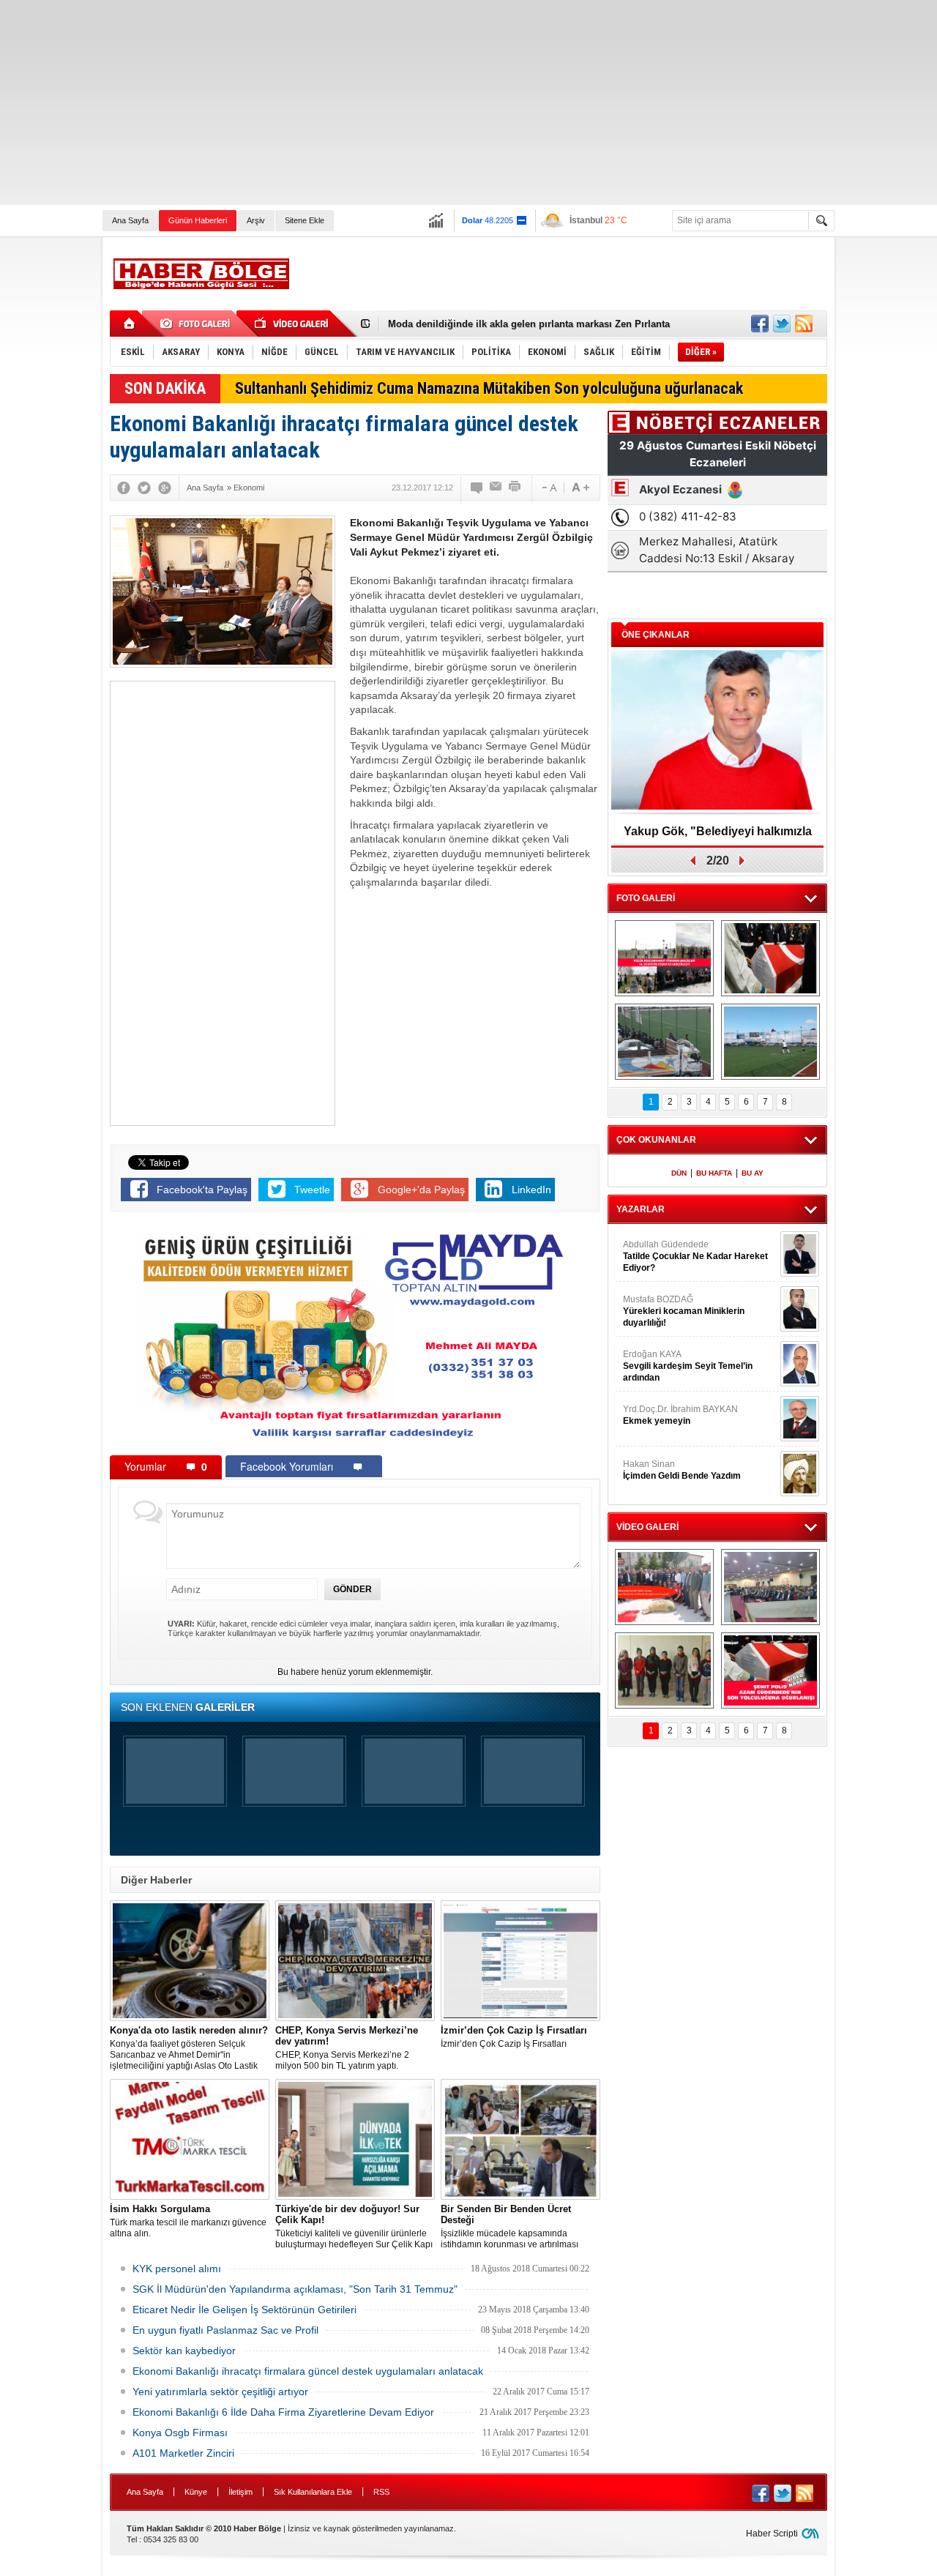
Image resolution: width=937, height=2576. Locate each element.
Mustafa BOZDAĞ (684, 1311)
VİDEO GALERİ (647, 1527)
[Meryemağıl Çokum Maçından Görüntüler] (770, 1042)
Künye (196, 2492)
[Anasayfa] (130, 324)
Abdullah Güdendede (695, 1256)
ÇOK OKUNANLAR (656, 1140)
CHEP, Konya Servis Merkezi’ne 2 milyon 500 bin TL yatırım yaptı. (347, 2048)
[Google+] (165, 488)
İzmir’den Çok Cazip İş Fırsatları (514, 2037)
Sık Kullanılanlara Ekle (313, 2492)
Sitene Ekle (305, 220)
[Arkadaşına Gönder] (496, 488)
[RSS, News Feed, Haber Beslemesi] (804, 324)
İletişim (240, 2492)
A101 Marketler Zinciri (183, 2453)
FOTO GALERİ (646, 898)
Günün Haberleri (198, 220)
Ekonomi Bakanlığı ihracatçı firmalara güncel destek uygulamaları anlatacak (308, 2371)
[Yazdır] (515, 488)
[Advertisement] (439, 102)
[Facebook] (124, 488)
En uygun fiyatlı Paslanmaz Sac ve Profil (225, 2330)
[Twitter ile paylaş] (782, 324)
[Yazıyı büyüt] (581, 488)
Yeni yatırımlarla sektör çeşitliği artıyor (220, 2392)
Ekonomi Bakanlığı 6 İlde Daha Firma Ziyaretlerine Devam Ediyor (283, 2412)
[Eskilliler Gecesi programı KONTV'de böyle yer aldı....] (770, 1587)
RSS (381, 2492)
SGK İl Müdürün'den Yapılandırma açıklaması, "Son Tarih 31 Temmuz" (295, 2289)
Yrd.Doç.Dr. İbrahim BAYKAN (680, 1415)
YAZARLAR (641, 1209)
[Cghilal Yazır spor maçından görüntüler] (664, 1042)
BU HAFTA (714, 1173)
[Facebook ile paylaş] (760, 324)
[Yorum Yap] (477, 488)
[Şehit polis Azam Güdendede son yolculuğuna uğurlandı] (770, 958)
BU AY (753, 1173)
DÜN (679, 1173)
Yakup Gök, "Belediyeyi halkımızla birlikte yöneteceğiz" (718, 836)
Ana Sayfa (130, 220)
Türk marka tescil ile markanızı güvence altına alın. (188, 2221)
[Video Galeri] (293, 324)
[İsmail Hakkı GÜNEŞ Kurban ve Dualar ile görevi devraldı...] (664, 1587)
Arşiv (256, 220)
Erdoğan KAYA (688, 1366)
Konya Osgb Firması (180, 2433)
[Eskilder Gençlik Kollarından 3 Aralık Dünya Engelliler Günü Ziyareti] (664, 1670)
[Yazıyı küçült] (548, 488)
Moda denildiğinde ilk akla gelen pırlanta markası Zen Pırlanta (529, 319)
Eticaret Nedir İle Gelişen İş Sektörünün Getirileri (244, 2310)
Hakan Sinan (682, 1470)
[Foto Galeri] (198, 324)
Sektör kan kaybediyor (184, 2351)
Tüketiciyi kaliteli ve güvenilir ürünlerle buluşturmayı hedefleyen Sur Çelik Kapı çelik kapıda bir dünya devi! (354, 2227)
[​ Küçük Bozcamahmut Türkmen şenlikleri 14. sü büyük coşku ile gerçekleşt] (664, 958)
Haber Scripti (772, 2534)
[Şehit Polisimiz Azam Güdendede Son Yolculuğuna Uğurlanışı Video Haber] (770, 1670)
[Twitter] (144, 488)
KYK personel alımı (177, 2269)
